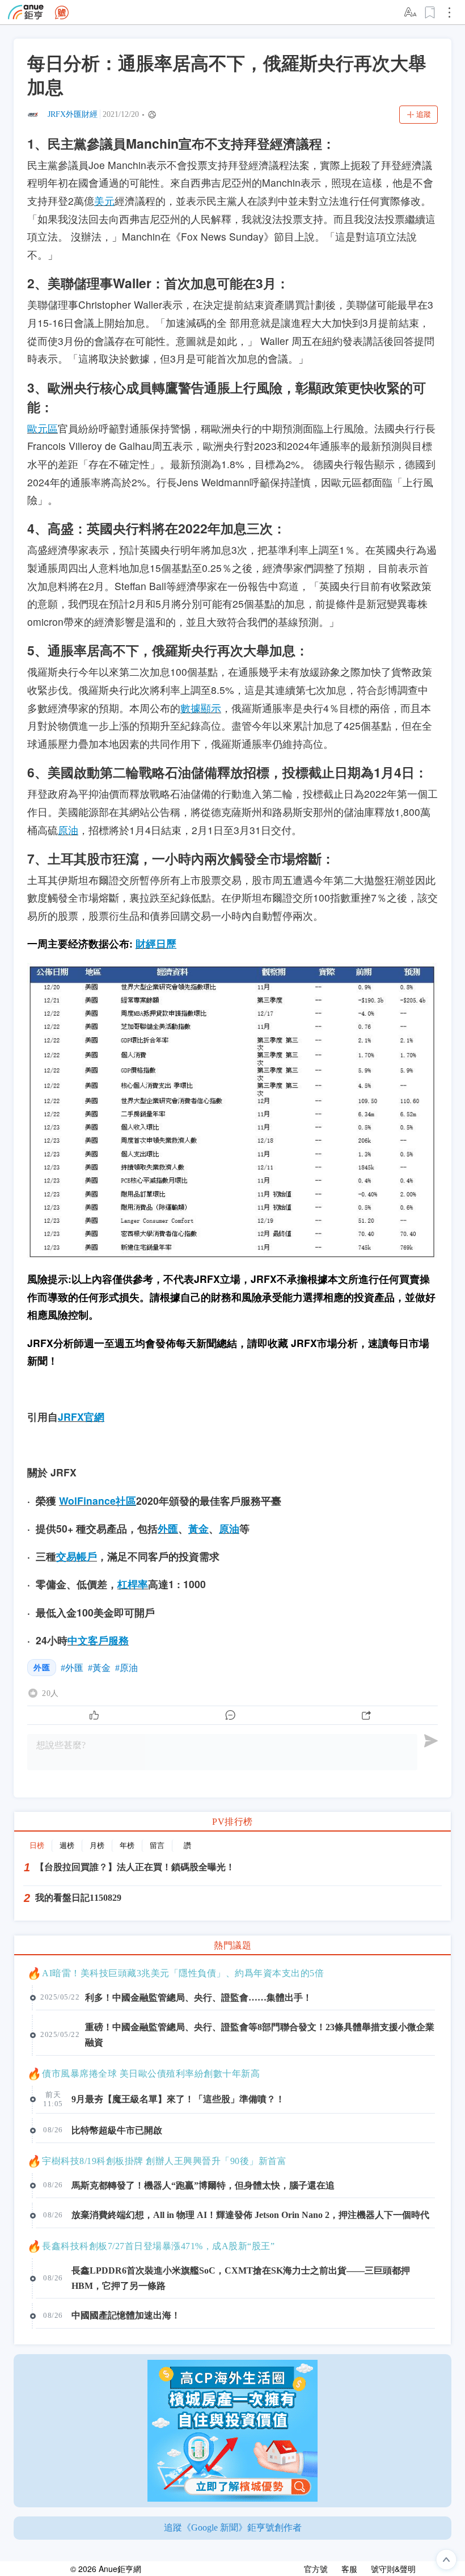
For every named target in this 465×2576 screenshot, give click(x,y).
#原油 (126, 1668)
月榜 (97, 1845)
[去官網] (26, 12)
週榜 (67, 1845)
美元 (104, 201)
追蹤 (424, 114)
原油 (68, 830)
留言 (157, 1845)
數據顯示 (201, 708)
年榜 (127, 1845)
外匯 (168, 1528)
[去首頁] (62, 12)
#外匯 (72, 1668)
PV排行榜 (232, 1822)
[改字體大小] (411, 12)
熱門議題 (232, 1945)
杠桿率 (133, 1584)
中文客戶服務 (98, 1640)
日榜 (37, 1845)
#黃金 (99, 1668)
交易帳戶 (77, 1556)
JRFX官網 (81, 1417)
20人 (50, 1693)
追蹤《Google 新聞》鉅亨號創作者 (233, 2527)
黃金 (198, 1528)
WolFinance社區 (98, 1500)
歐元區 (43, 428)
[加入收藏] (430, 12)
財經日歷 (156, 943)
